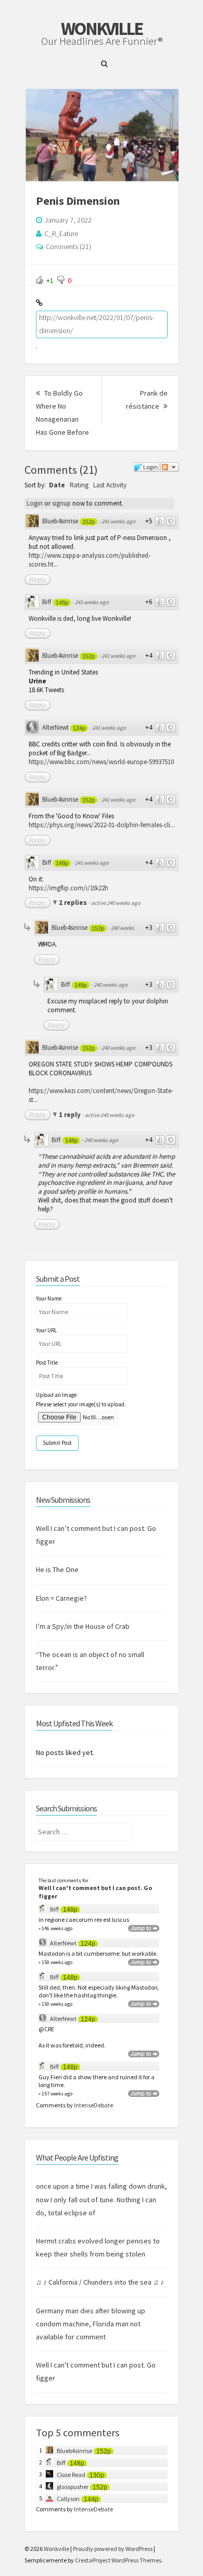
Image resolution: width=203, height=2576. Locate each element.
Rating (79, 485)
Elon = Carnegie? (61, 1598)
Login (35, 503)
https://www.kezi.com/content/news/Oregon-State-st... (101, 1095)
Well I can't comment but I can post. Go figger (95, 1892)
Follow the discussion (170, 467)
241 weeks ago (118, 521)
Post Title (47, 1363)
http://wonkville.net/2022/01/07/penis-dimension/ (97, 324)
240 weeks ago (111, 985)
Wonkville (102, 29)
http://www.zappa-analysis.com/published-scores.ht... (90, 560)
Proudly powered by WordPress (113, 2549)
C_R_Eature (61, 234)
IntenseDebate (93, 2105)
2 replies (74, 903)
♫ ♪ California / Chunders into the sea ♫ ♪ (100, 2282)
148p (62, 603)
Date (57, 485)
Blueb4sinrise (60, 521)
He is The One (57, 1569)
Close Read (71, 2475)
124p (79, 728)
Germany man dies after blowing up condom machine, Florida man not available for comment (91, 2324)
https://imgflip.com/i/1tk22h (68, 888)
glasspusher (73, 2487)
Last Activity (110, 485)
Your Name (49, 1298)
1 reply (71, 1115)
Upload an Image (56, 1395)
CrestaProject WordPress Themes (118, 2560)
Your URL (46, 1330)
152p (88, 522)
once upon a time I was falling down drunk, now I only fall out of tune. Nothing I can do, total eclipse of (102, 2199)
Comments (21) (68, 247)
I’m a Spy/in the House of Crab (83, 1626)
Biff (47, 602)
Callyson (68, 2499)
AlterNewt (55, 727)
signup (61, 503)
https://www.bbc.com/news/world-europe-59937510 (101, 762)
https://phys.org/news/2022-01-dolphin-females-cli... (102, 825)
